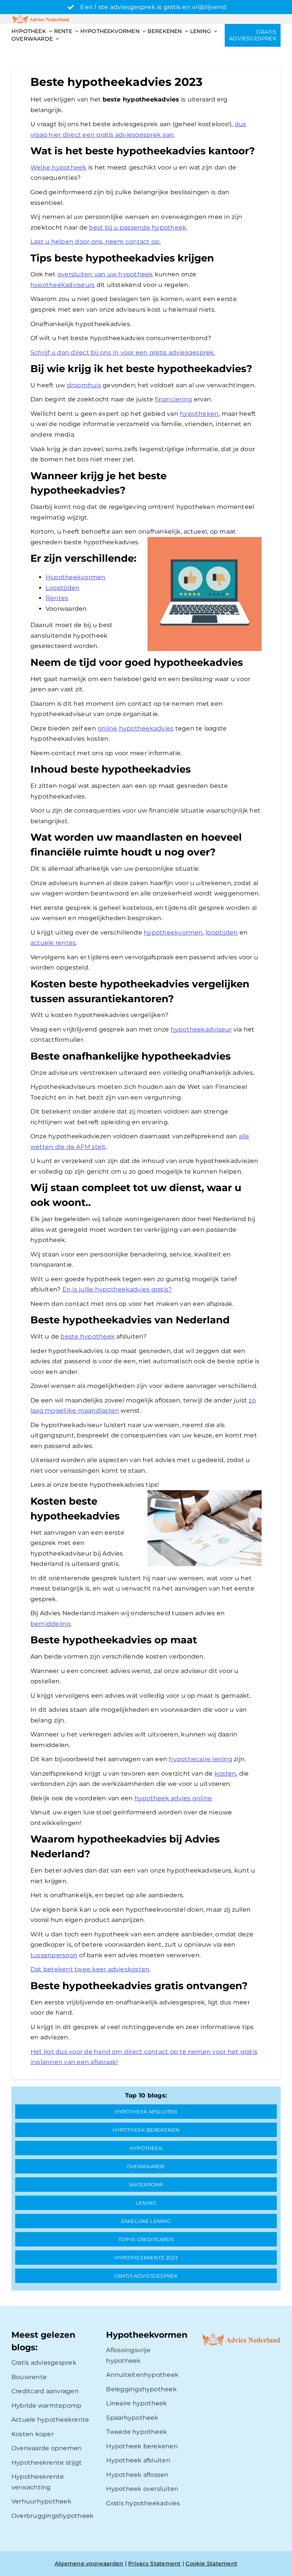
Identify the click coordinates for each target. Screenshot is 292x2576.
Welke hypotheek (59, 167)
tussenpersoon (54, 1955)
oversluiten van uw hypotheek (105, 274)
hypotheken (199, 414)
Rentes (57, 598)
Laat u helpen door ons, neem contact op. (96, 242)
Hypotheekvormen (76, 577)
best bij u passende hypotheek (138, 227)
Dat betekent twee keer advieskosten (90, 1969)
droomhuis (84, 385)
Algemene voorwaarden (89, 2563)
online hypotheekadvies (136, 728)
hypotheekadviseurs (63, 285)
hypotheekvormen (173, 932)
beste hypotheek (88, 1336)
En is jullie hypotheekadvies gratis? (117, 1289)
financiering (173, 399)
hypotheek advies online (173, 1798)
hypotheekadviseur (201, 1029)
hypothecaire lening (201, 1759)
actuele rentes (53, 943)
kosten (225, 1774)
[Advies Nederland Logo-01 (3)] (41, 17)
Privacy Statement (154, 2563)
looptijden (222, 932)
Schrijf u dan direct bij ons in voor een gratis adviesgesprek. (123, 352)
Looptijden (63, 588)
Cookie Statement (211, 2563)
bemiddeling (51, 1624)
